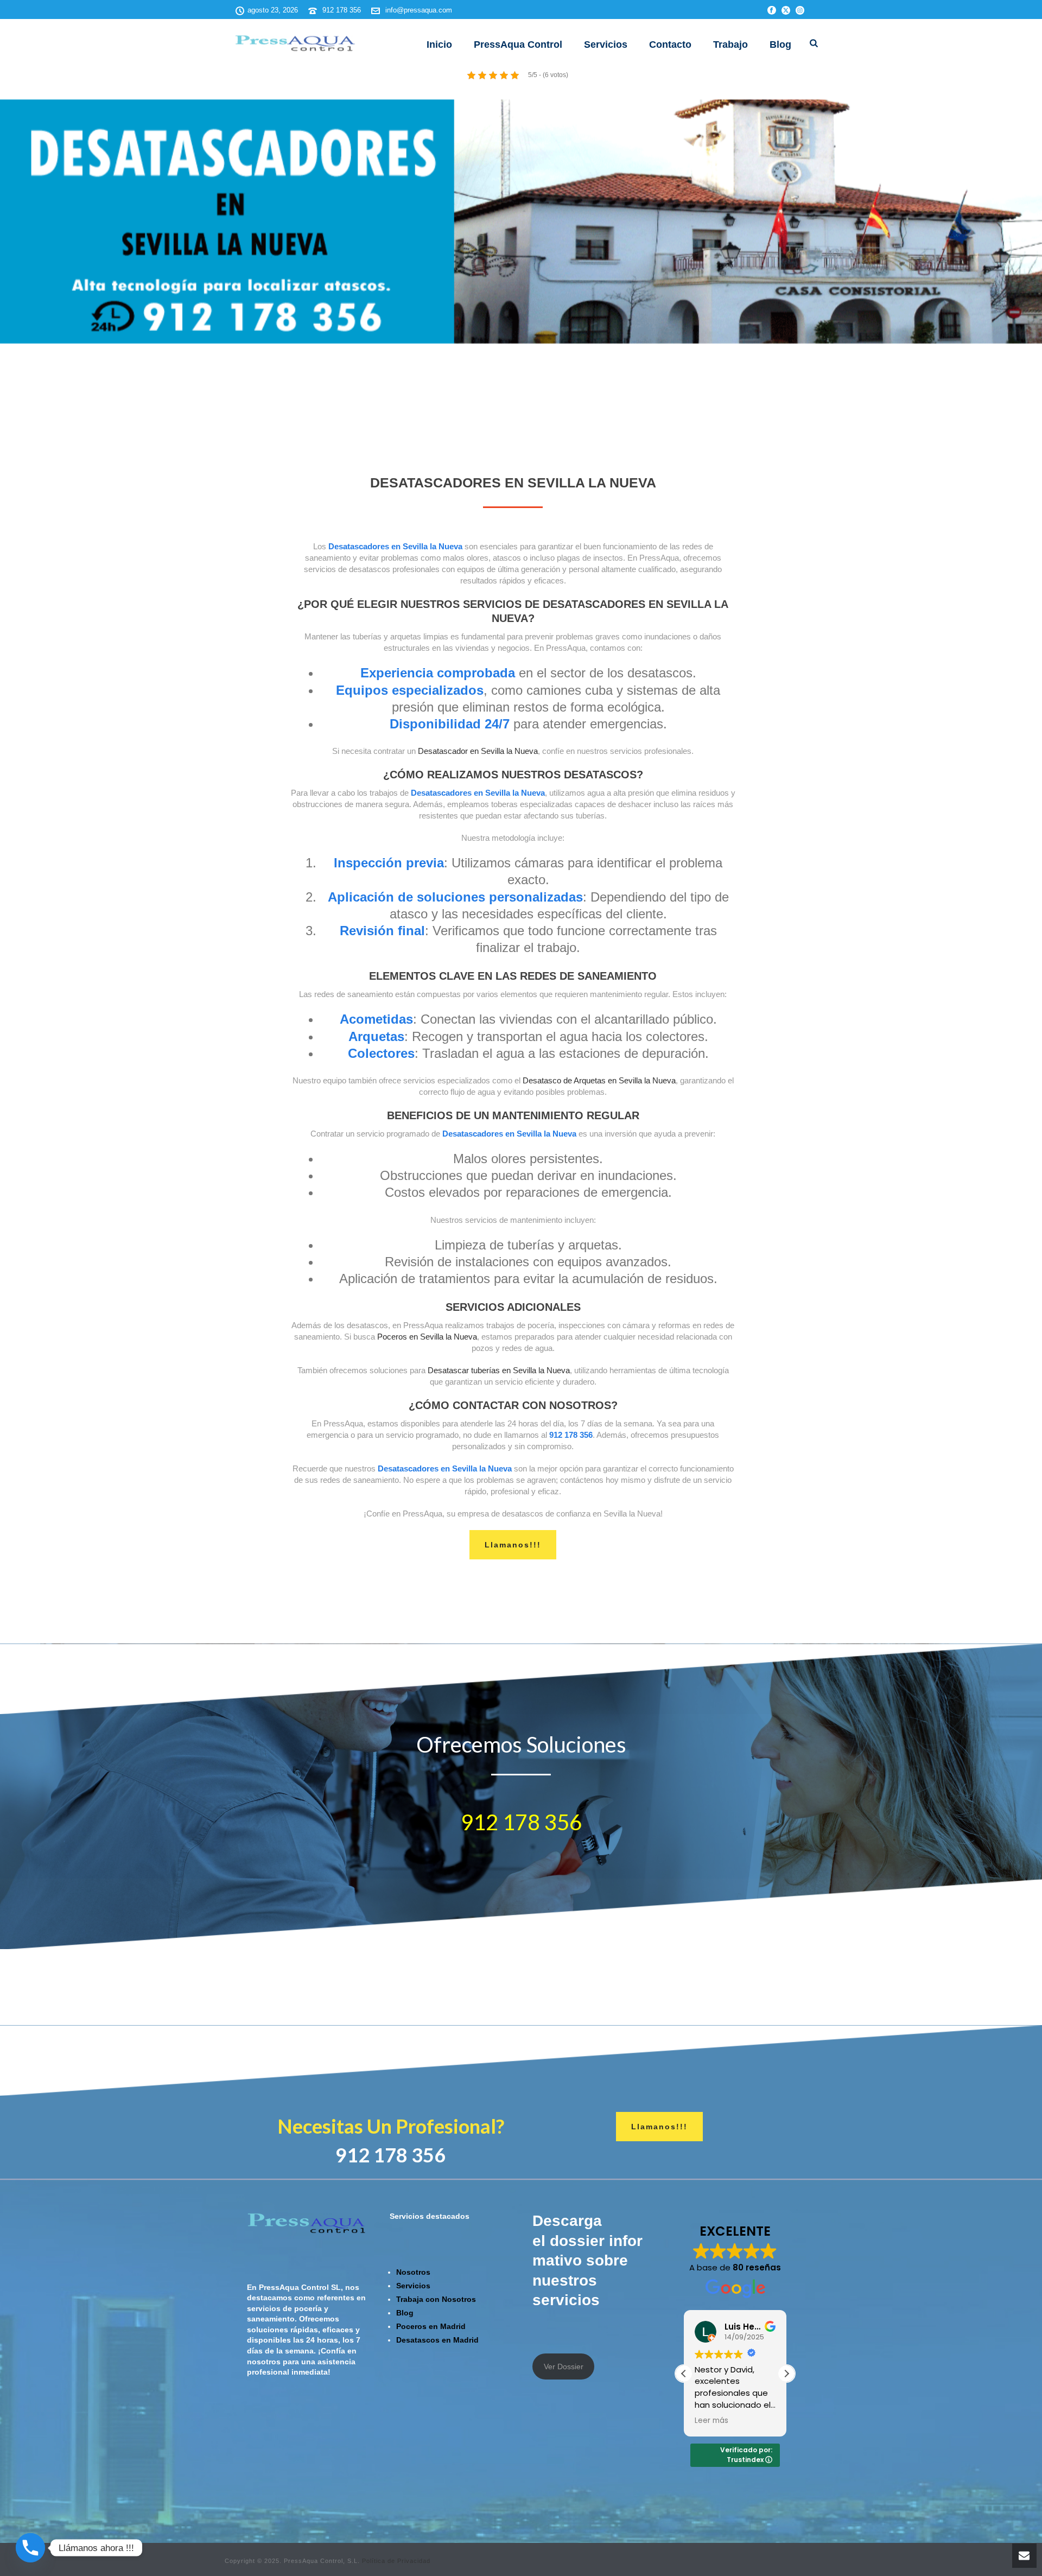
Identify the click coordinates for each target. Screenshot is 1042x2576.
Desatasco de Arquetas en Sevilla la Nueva (599, 1080)
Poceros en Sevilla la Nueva (427, 1337)
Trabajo (730, 45)
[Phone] (30, 2548)
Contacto (670, 45)
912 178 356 (342, 10)
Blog (780, 45)
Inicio (439, 45)
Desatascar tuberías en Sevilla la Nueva (499, 1370)
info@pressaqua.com (419, 10)
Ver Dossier (564, 2366)
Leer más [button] (711, 2421)
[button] (786, 2374)
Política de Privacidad (396, 2561)
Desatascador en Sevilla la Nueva (478, 751)
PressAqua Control (518, 45)
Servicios (606, 45)
